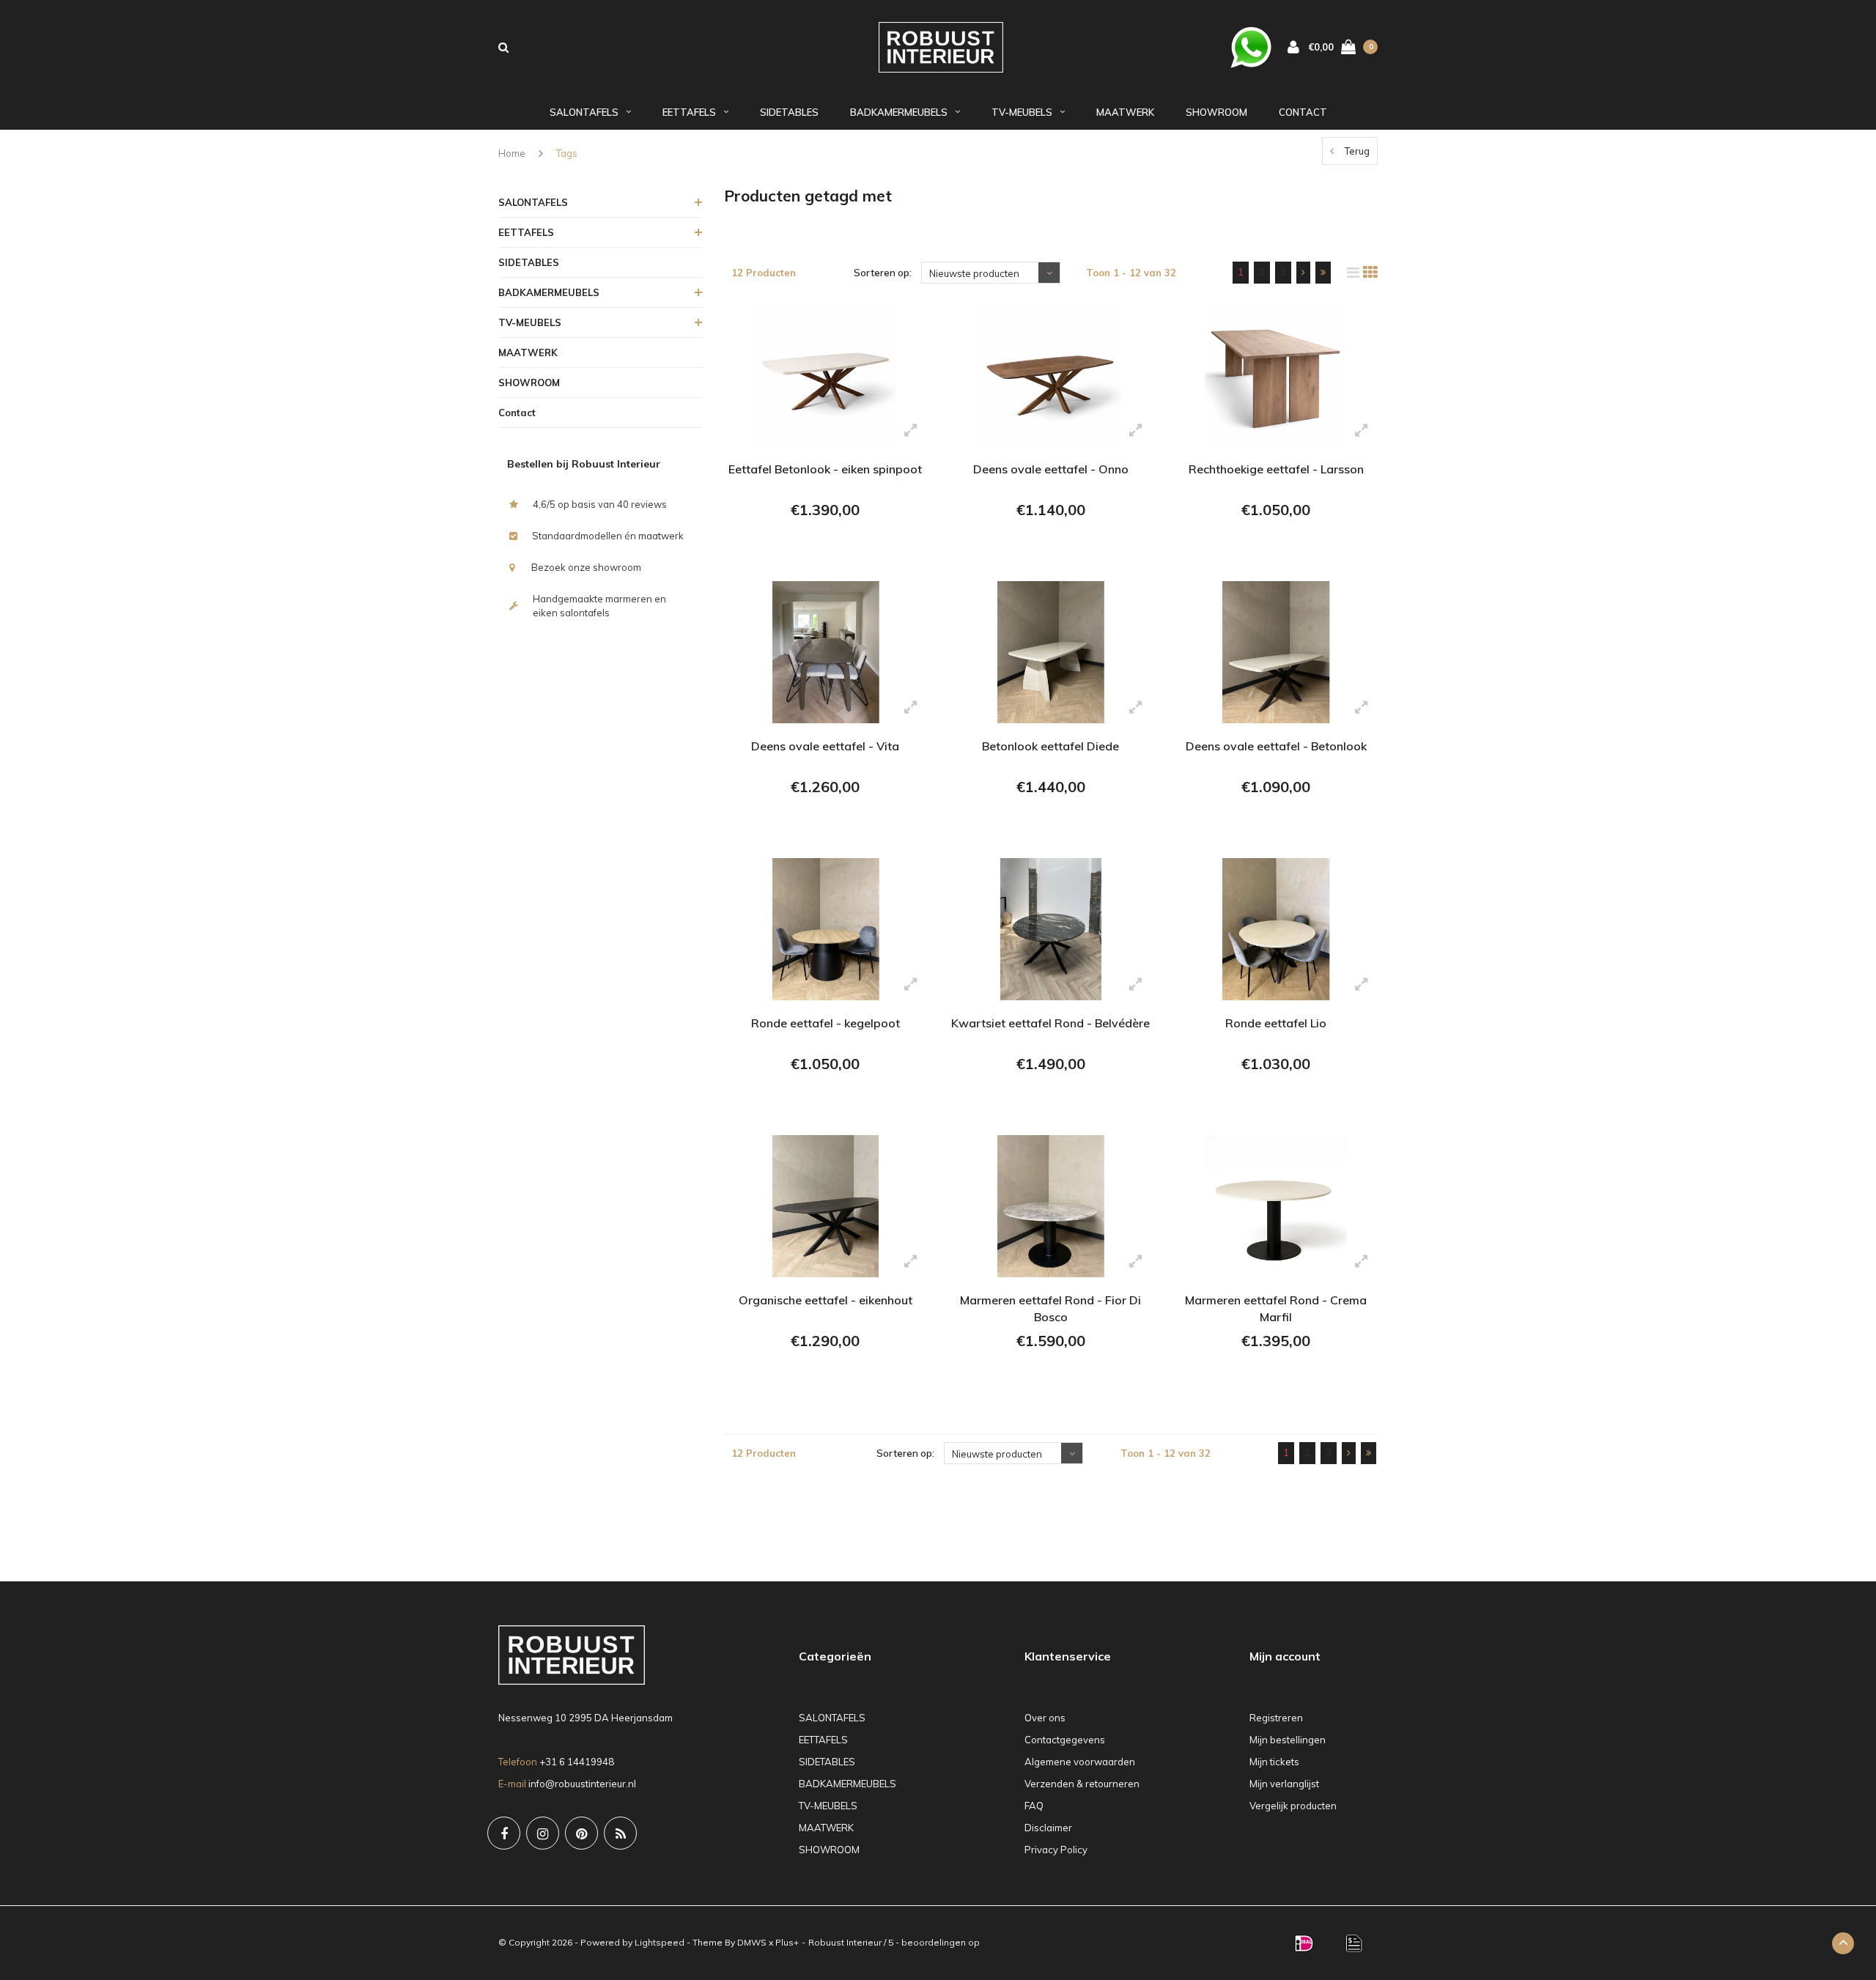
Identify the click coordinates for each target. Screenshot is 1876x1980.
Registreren (1276, 1718)
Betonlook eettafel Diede (1050, 746)
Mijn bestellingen (1288, 1740)
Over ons (1045, 1718)
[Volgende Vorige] (1303, 273)
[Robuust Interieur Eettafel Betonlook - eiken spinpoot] (826, 374)
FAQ (1034, 1806)
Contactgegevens (1065, 1740)
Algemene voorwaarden (1080, 1762)
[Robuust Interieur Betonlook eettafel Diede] (1050, 652)
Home (512, 153)
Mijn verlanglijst (1284, 1784)
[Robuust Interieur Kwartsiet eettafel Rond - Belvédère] (1050, 929)
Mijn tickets (1274, 1762)
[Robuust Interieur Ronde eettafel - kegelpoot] (826, 929)
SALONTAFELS (584, 112)
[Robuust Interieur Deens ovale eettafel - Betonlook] (1275, 652)
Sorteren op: (883, 273)
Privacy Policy (1056, 1850)
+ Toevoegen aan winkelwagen (823, 550)
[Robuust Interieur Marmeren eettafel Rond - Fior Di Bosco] (1050, 1206)
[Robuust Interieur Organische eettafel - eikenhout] (826, 1206)
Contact (1303, 112)
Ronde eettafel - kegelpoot (826, 1023)
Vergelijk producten (1293, 1806)
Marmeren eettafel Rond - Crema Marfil (1276, 1308)
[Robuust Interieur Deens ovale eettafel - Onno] (1050, 374)
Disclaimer (1048, 1828)
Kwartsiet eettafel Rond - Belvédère (1050, 1023)
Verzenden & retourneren (1082, 1784)
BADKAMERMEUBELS (899, 112)
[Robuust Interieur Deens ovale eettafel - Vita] (826, 652)
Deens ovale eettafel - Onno (1051, 469)
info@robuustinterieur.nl (582, 1784)
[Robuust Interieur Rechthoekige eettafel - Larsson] (1275, 374)
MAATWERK (1125, 112)
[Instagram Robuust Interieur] (543, 1833)
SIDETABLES (789, 112)
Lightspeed (660, 1942)
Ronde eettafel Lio (1276, 1023)
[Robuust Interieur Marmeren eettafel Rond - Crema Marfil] (1275, 1206)
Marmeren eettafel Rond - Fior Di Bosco (1050, 1308)
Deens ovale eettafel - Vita (825, 746)
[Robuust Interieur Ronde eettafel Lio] (1275, 929)
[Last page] (1323, 273)
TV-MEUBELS (1022, 112)
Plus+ (787, 1942)
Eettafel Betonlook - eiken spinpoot (825, 469)
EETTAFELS (689, 112)
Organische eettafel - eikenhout (826, 1300)
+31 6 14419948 (577, 1762)
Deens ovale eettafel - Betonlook (1276, 746)
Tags (567, 153)
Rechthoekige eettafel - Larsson (1276, 469)
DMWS (752, 1942)
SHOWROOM (1216, 112)
